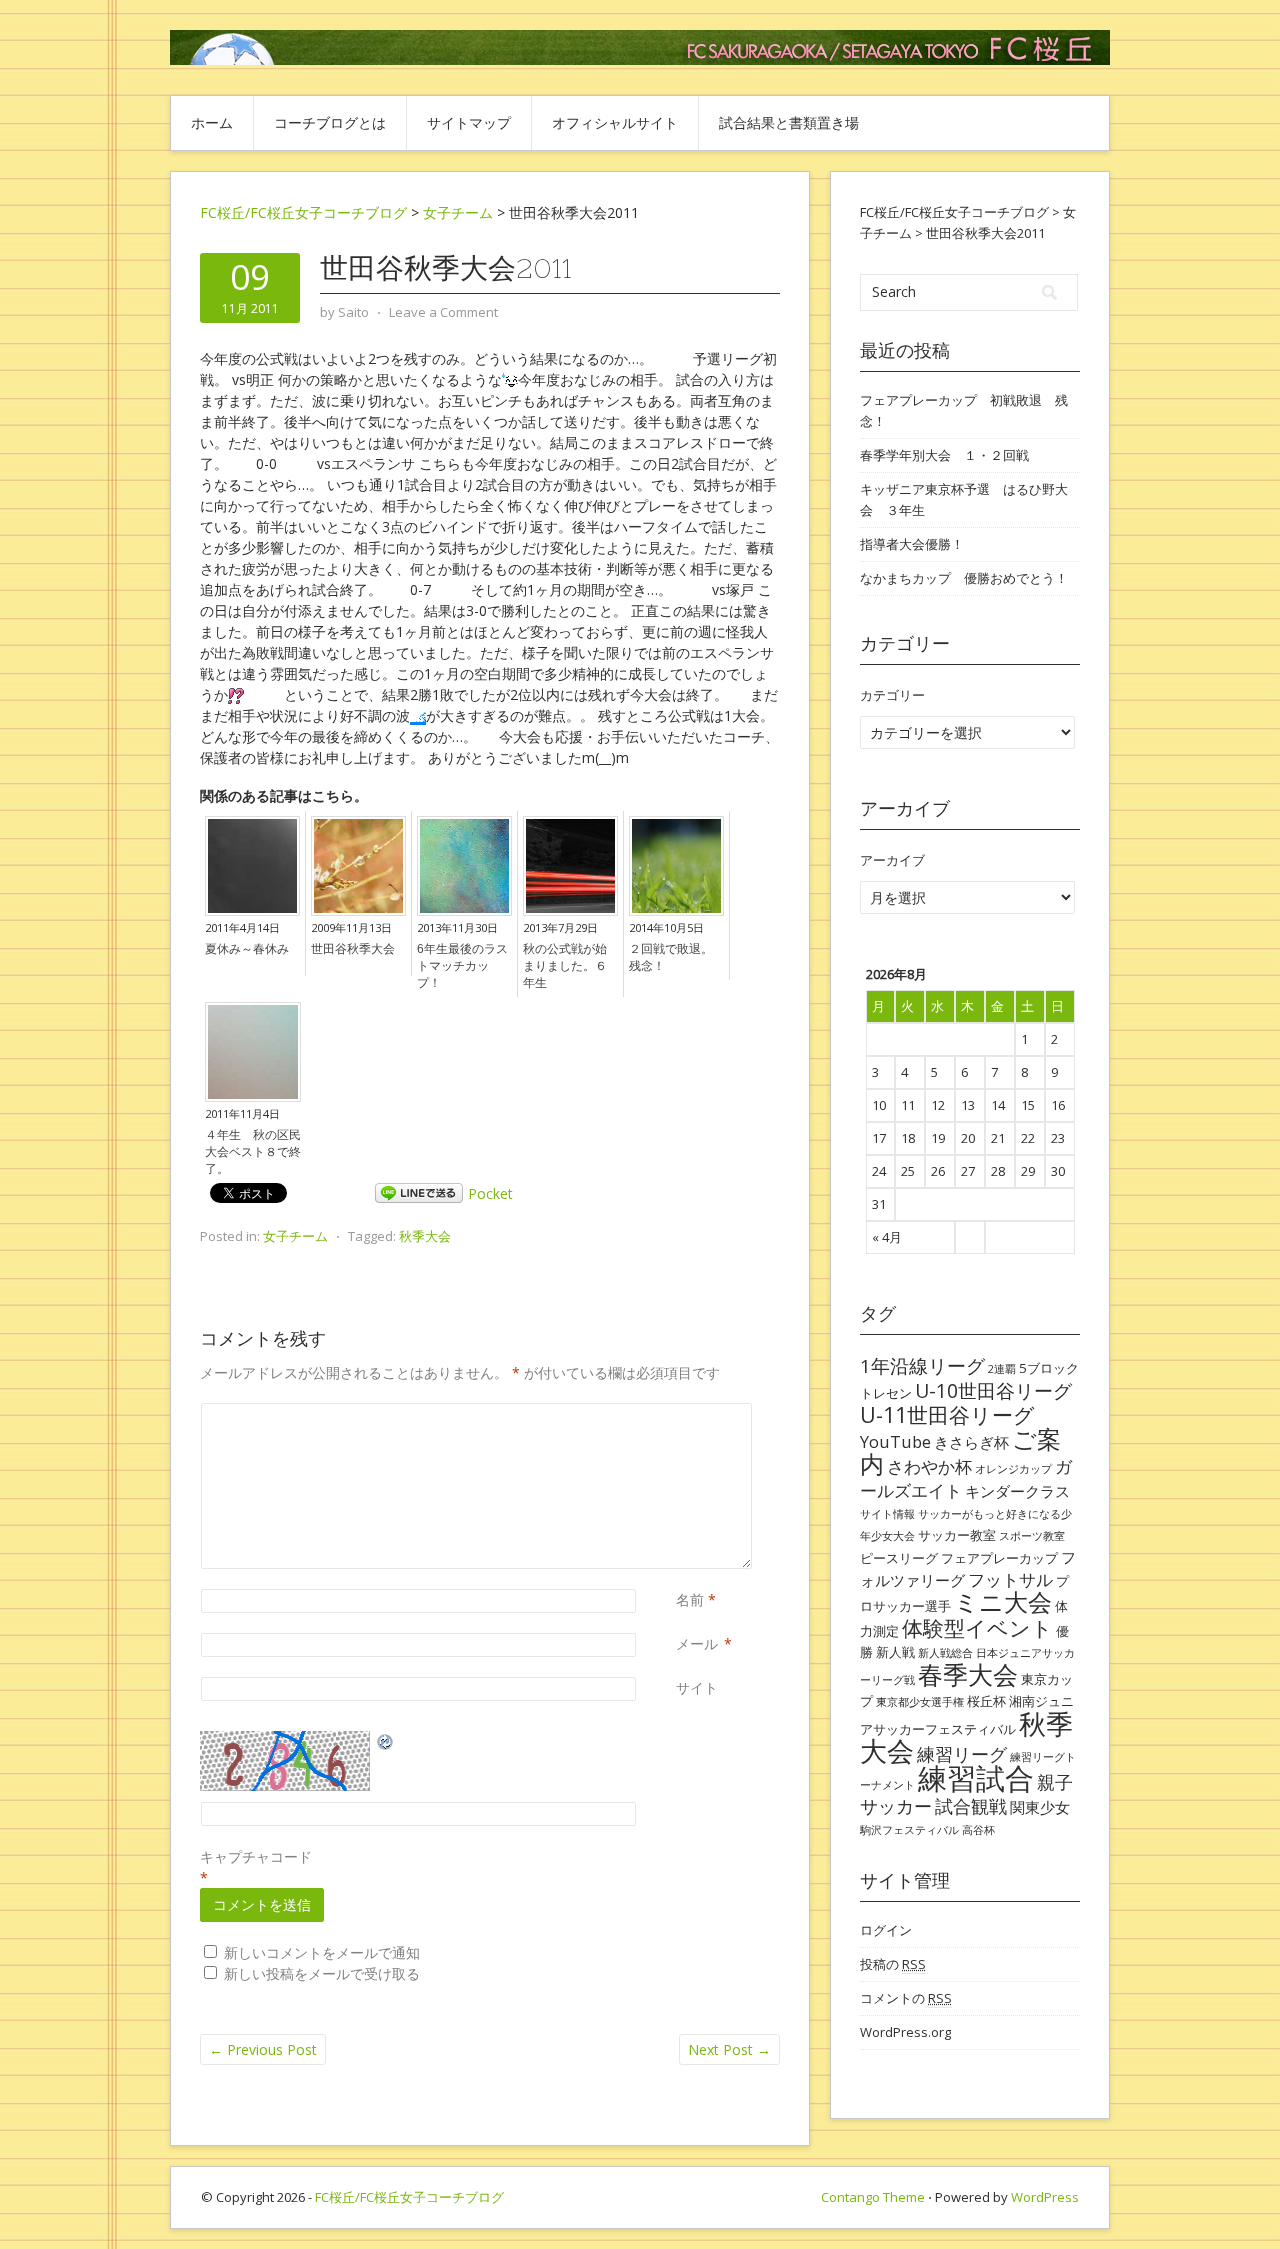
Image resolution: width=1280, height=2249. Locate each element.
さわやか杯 (929, 1466)
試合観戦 (971, 1806)
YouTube (895, 1441)
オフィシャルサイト (615, 122)
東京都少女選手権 (920, 1702)
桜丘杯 (986, 1701)
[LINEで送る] (419, 1193)
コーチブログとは (330, 122)
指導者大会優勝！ (912, 544)
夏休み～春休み (247, 949)
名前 (690, 1599)
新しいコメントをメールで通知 (322, 1952)
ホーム (212, 122)
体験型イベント (977, 1627)
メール (697, 1643)
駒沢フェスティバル (909, 1830)
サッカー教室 (957, 1535)
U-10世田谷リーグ (993, 1390)
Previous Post (263, 2049)
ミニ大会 (1003, 1602)
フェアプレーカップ (999, 1558)
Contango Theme (873, 2197)
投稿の (893, 1964)
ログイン (886, 1930)
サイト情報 (887, 1514)
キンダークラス (1017, 1491)
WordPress (1045, 2197)
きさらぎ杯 (971, 1442)
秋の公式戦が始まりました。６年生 (565, 966)
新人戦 (895, 1652)
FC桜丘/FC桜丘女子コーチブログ (303, 212)
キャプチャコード (256, 1856)
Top (1232, 2201)
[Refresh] (386, 1741)
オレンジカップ (1013, 1469)
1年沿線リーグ (922, 1365)
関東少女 (1040, 1807)
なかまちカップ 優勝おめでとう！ (964, 578)
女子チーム (295, 1236)
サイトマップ (469, 122)
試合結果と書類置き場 (789, 122)
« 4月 (887, 1237)
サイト (697, 1687)
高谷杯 (978, 1830)
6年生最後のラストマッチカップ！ (462, 966)
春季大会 (968, 1674)
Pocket (490, 1193)
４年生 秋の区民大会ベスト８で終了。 (253, 1152)
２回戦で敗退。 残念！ (676, 957)
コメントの (906, 1998)
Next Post (729, 2049)
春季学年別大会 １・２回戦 (944, 455)
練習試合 (976, 1778)
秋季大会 (425, 1236)
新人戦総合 (945, 1653)
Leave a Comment (443, 312)
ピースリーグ (899, 1558)
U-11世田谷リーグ (947, 1414)
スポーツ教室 (1032, 1536)
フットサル (1010, 1579)
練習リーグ (962, 1754)
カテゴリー (892, 695)
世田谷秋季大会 (353, 949)
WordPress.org (905, 2032)
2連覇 (1002, 1369)
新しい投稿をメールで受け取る (322, 1973)
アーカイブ (892, 860)
